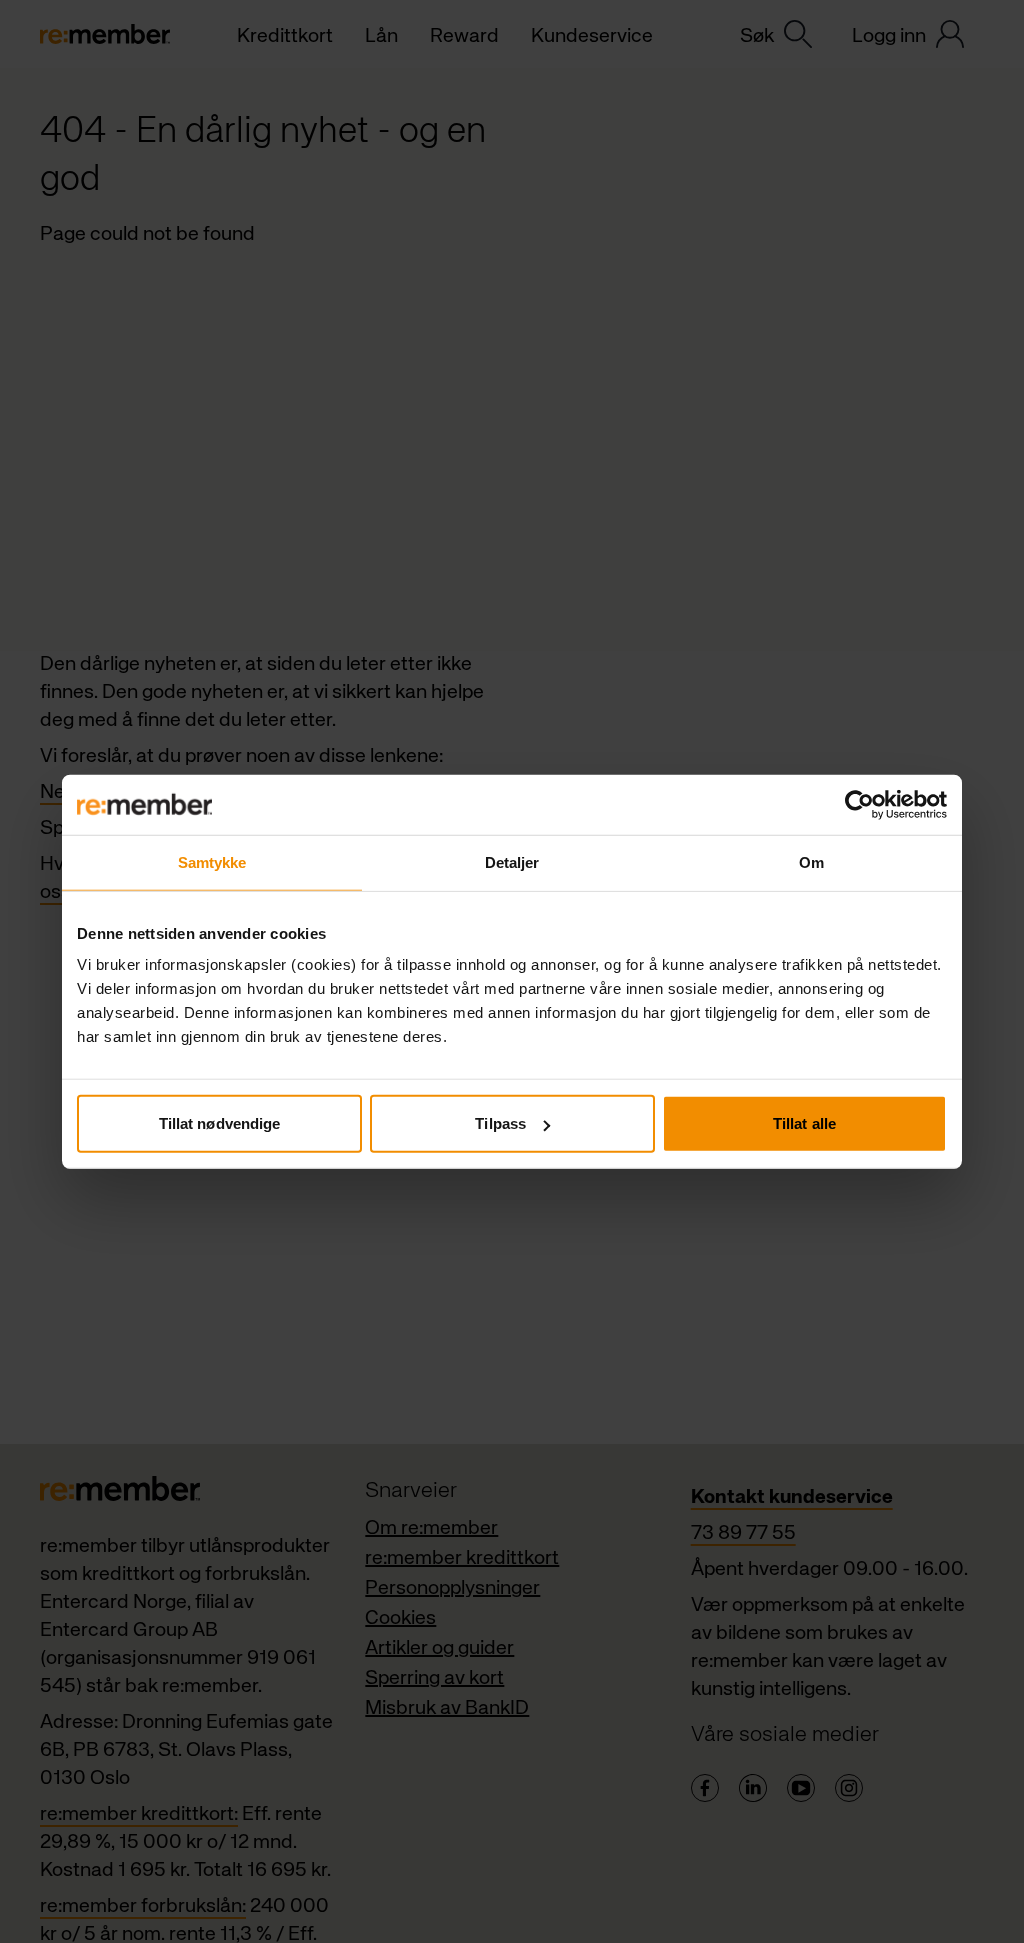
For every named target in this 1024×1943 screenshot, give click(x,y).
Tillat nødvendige (220, 1123)
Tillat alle (804, 1123)
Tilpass (500, 1123)
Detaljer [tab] (512, 861)
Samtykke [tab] (212, 861)
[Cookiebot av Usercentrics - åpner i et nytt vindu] (859, 804)
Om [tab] (811, 861)
